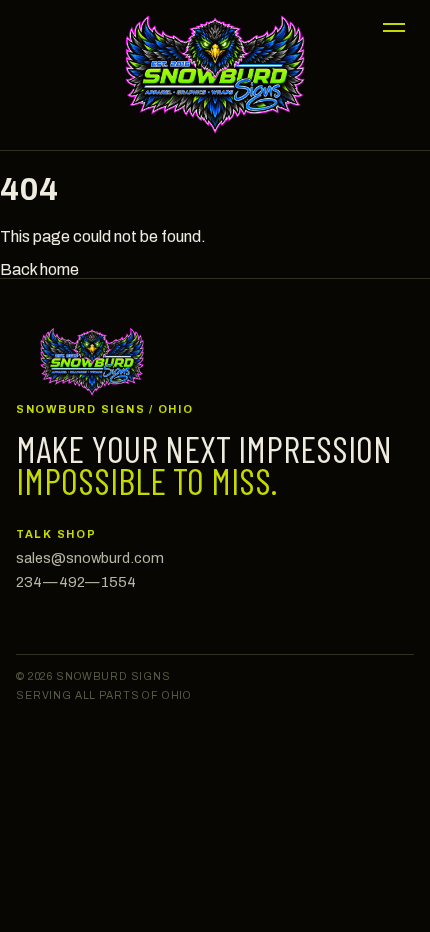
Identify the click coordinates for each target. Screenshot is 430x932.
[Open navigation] (394, 27)
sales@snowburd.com (90, 558)
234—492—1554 (76, 582)
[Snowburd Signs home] (215, 74)
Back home (39, 269)
